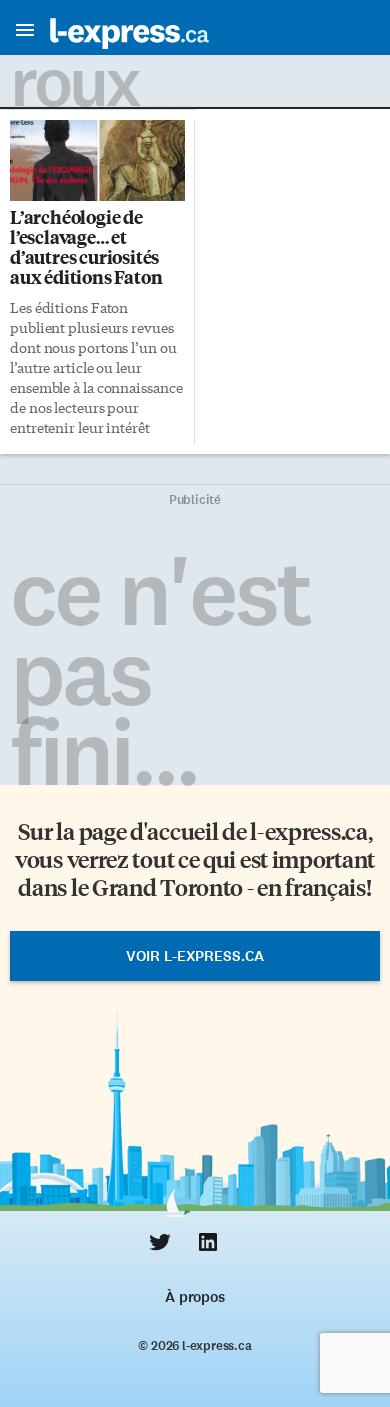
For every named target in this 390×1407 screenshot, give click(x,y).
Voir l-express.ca (195, 956)
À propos (194, 1297)
